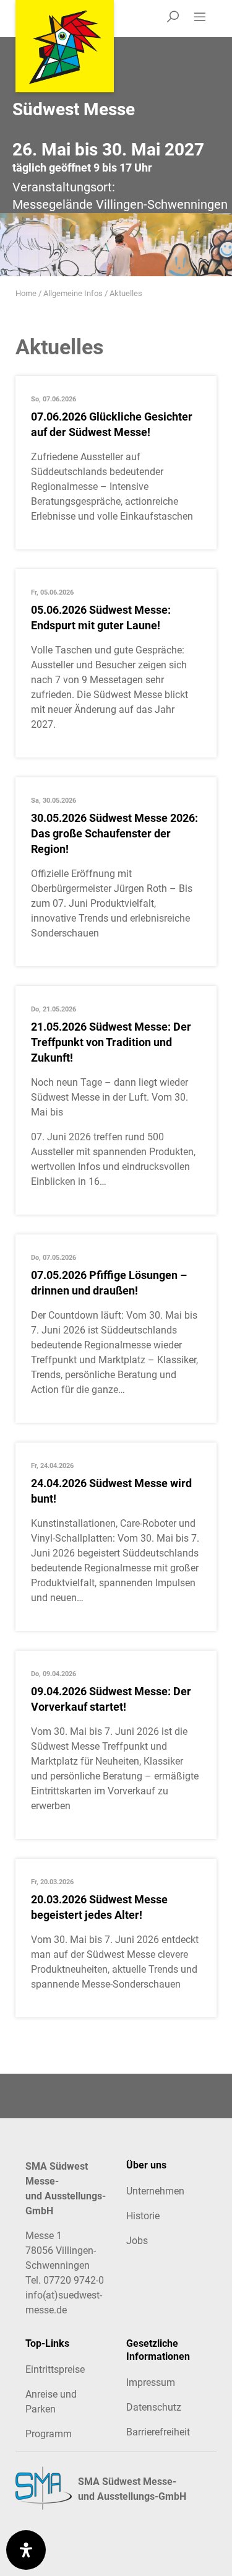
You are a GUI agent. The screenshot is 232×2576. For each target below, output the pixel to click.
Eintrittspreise (55, 2369)
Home (26, 293)
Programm (49, 2434)
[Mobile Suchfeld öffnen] (173, 19)
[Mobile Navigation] (204, 19)
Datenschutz (154, 2407)
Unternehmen (155, 2191)
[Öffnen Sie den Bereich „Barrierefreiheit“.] (26, 2550)
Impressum (151, 2382)
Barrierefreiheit (158, 2432)
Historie (143, 2216)
